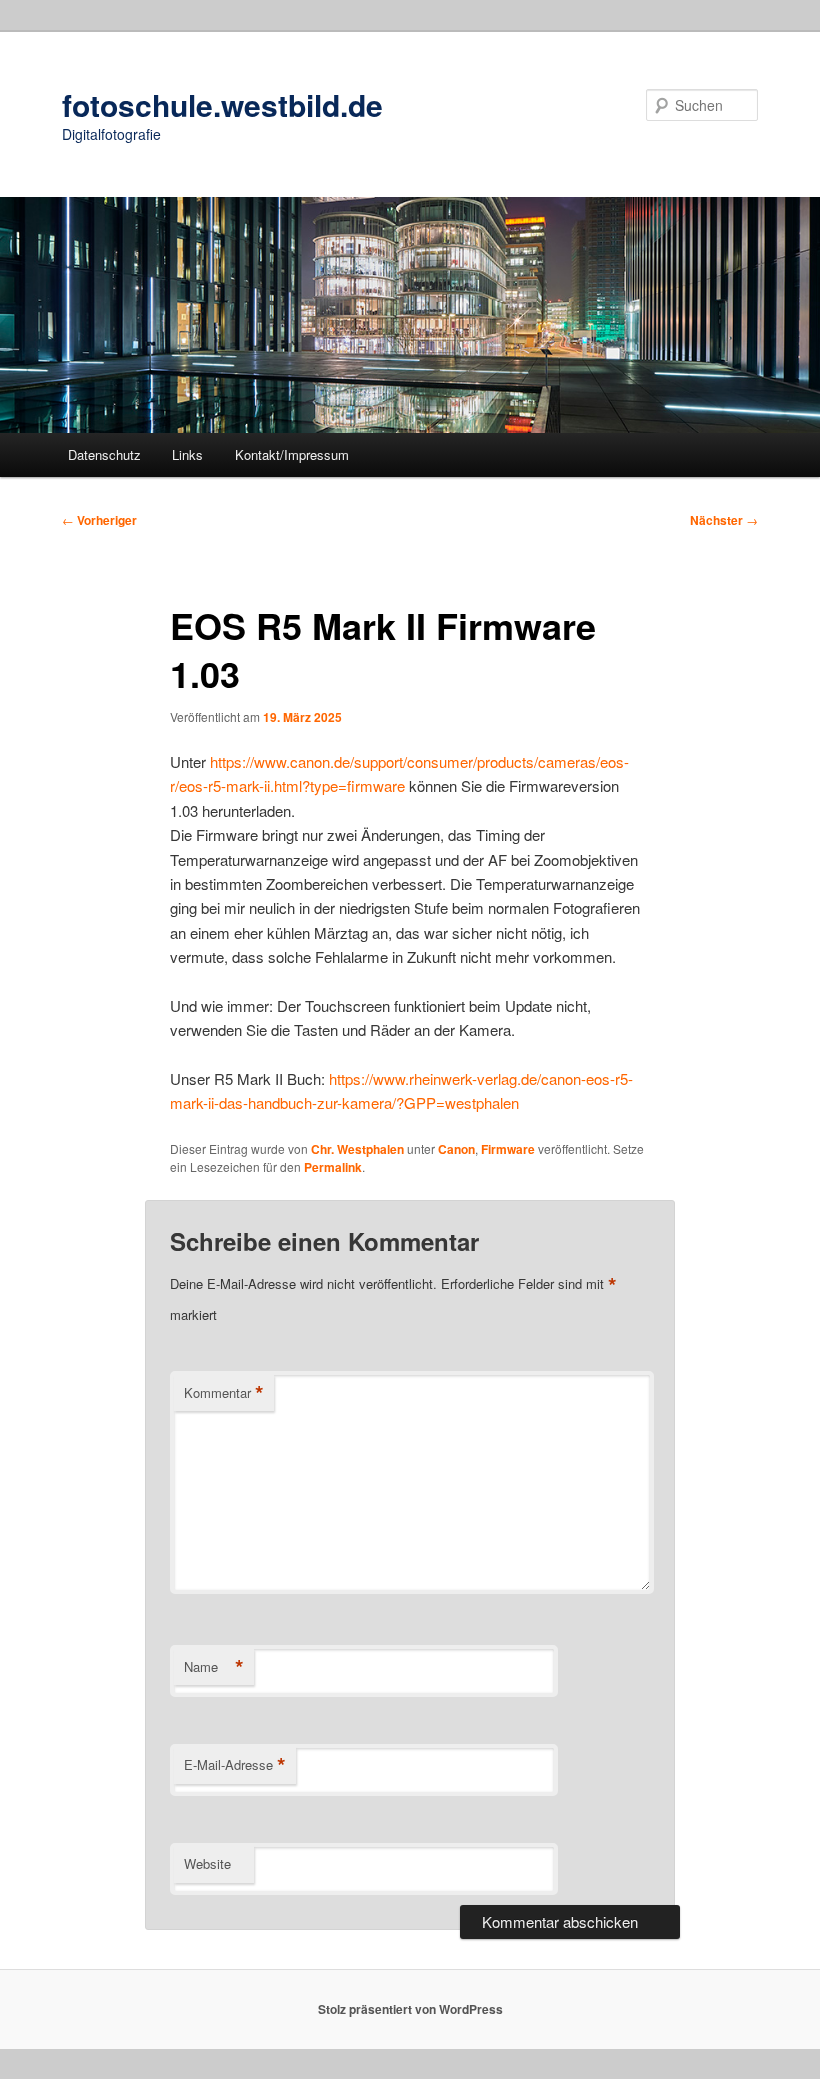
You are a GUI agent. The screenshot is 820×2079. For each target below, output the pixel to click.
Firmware (508, 1149)
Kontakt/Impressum (292, 454)
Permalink (333, 1167)
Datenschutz (104, 454)
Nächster (724, 520)
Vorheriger (99, 520)
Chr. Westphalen (357, 1149)
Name (214, 1667)
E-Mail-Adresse (235, 1765)
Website (207, 1863)
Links (187, 454)
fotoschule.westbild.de (222, 104)
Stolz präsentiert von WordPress (410, 2009)
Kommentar (224, 1393)
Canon (456, 1149)
